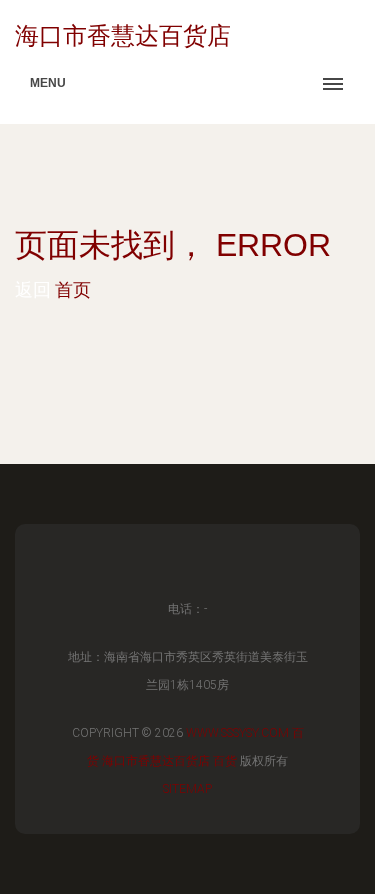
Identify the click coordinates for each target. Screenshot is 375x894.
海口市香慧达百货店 (156, 761)
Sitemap (187, 789)
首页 (73, 289)
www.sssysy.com (237, 733)
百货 (225, 761)
